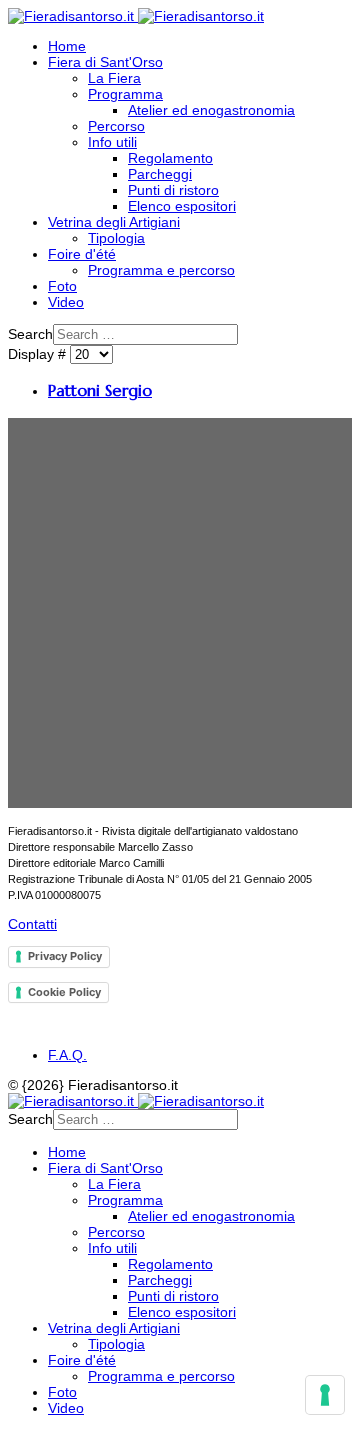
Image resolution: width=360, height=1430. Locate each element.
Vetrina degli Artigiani (114, 222)
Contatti (32, 924)
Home (67, 46)
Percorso (116, 126)
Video (66, 302)
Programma (125, 94)
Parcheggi (160, 174)
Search (30, 334)
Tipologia (116, 238)
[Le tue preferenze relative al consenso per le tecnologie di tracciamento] (325, 1395)
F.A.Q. (67, 1055)
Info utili (112, 142)
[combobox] (145, 334)
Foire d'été (82, 254)
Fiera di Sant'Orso (105, 62)
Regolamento (170, 158)
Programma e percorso (161, 270)
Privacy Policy (65, 956)
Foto (62, 286)
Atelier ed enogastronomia (211, 110)
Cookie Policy (64, 992)
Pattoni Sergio (100, 390)
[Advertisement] (180, 613)
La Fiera (114, 78)
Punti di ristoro (173, 190)
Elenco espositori (182, 206)
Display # (39, 354)
